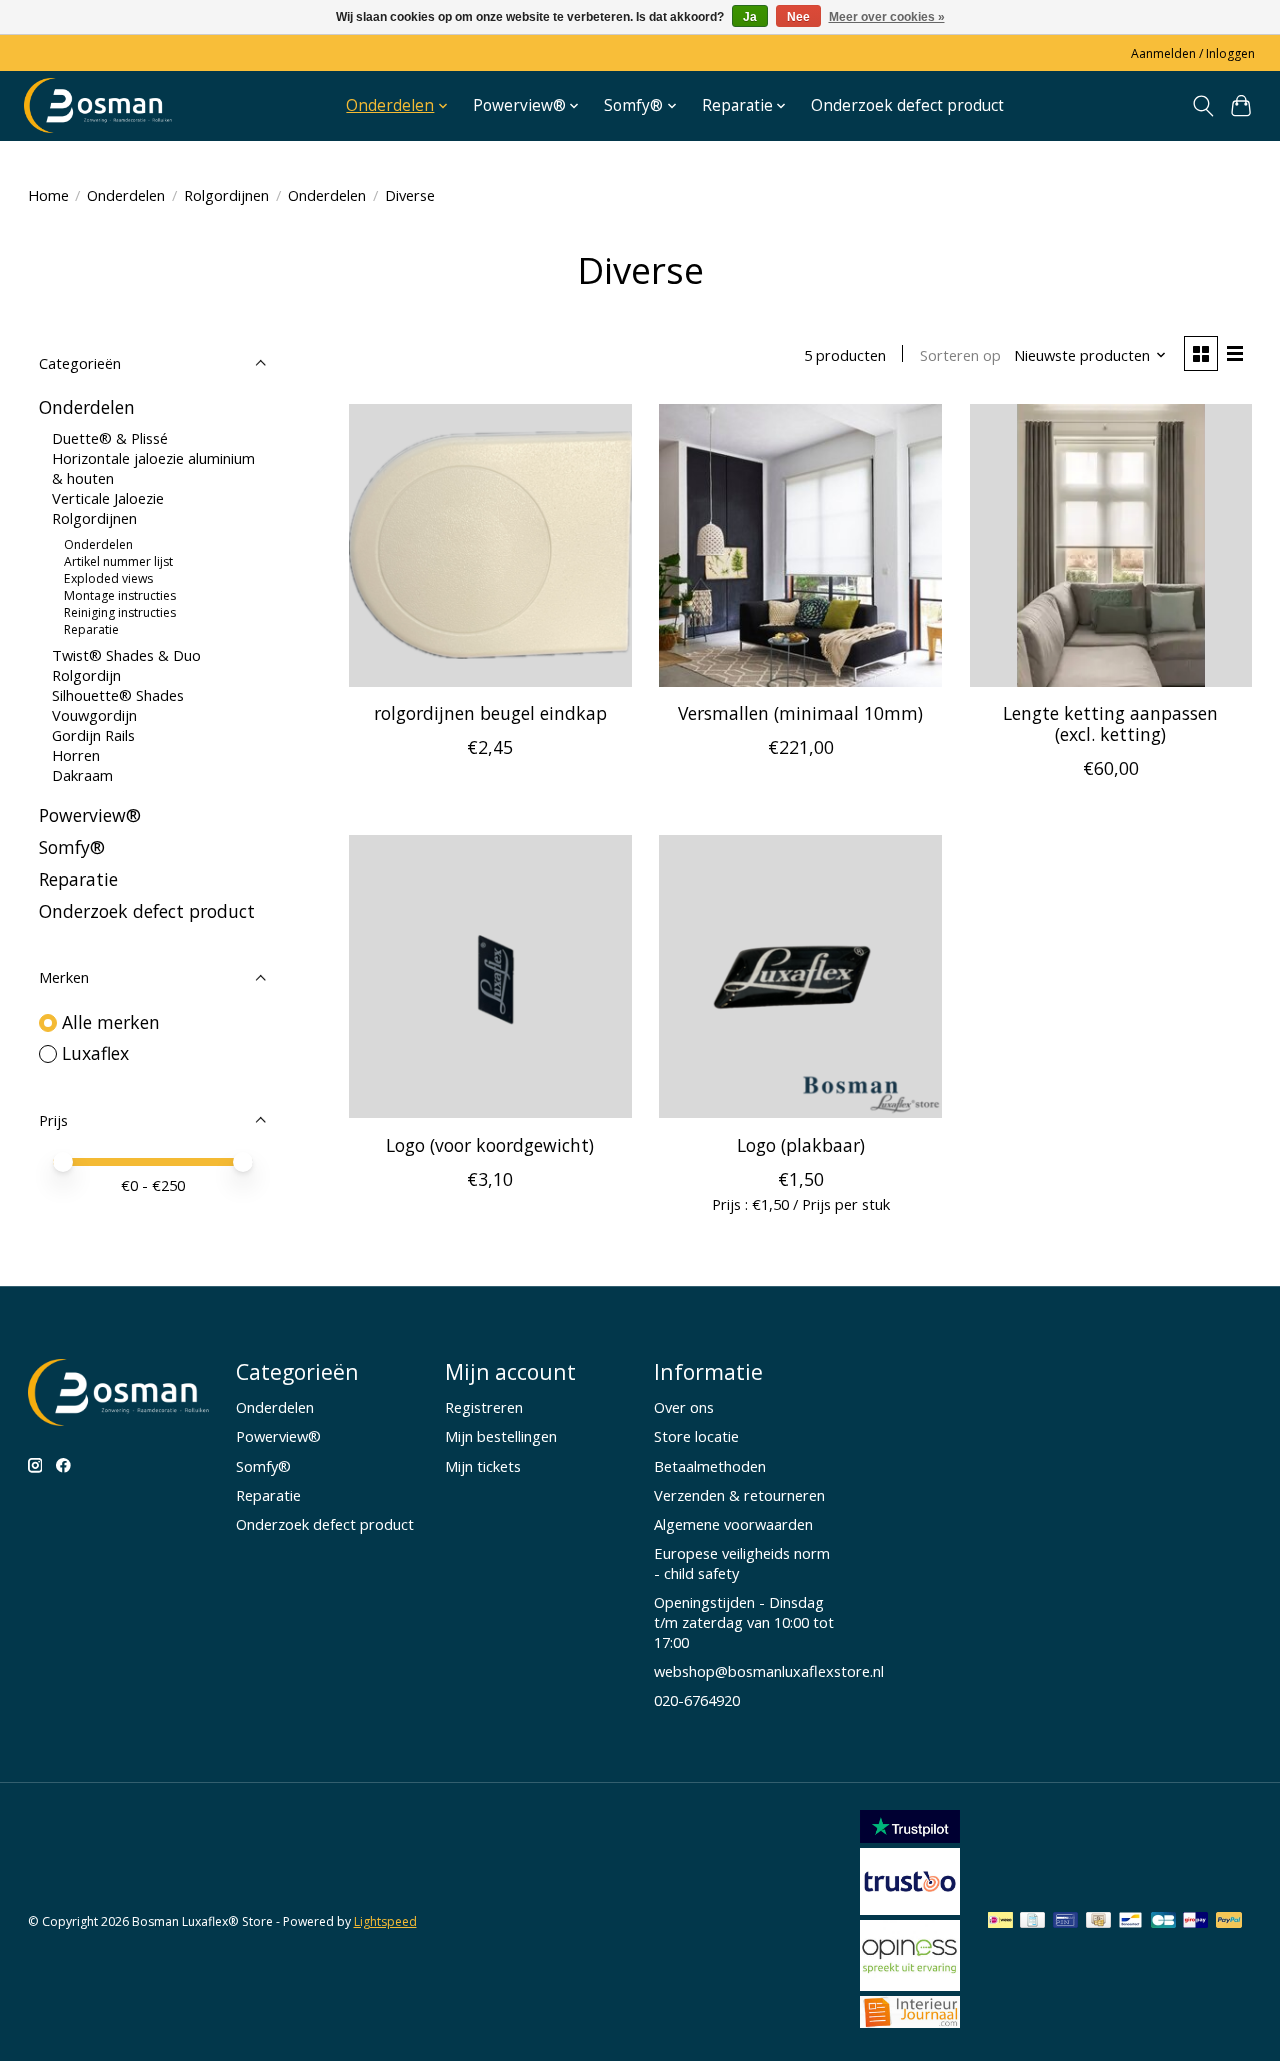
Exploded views (108, 578)
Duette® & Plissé (110, 438)
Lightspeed (385, 1921)
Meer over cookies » (887, 17)
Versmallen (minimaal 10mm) (800, 713)
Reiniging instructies (120, 612)
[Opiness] (910, 1984)
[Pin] (1065, 1922)
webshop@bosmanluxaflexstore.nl (769, 1671)
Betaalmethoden (710, 1466)
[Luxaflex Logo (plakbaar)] (800, 976)
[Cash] (1098, 1922)
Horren (76, 755)
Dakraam (82, 775)
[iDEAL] (1000, 1922)
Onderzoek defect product (907, 105)
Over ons (684, 1407)
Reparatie (91, 629)
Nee (798, 17)
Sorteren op (960, 355)
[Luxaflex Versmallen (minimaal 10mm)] (800, 545)
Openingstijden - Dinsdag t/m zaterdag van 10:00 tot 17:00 (744, 1622)
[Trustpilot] (910, 1836)
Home (48, 195)
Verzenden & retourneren (739, 1495)
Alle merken (111, 1022)
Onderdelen (126, 195)
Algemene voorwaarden (733, 1524)
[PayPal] (1229, 1922)
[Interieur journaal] (910, 2021)
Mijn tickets (483, 1466)
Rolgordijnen (226, 195)
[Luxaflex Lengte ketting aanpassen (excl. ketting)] (1111, 545)
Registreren (484, 1407)
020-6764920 (697, 1700)
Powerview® (90, 815)
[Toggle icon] (1202, 106)
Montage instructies (120, 595)
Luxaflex (95, 1053)
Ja (750, 17)
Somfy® (72, 847)
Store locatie (696, 1436)
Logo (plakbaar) (801, 1145)
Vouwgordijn (94, 715)
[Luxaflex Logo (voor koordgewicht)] (490, 976)
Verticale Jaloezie (108, 498)
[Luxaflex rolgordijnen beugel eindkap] (490, 545)
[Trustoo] (910, 1908)
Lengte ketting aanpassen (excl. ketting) (1110, 723)
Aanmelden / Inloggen (1193, 53)
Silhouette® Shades (118, 695)
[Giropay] (1195, 1922)
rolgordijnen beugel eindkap (490, 713)
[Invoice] (1032, 1922)
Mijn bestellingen (501, 1436)
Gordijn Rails (93, 735)
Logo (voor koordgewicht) (490, 1145)
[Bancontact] (1130, 1922)
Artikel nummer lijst (118, 561)
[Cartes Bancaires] (1163, 1922)
